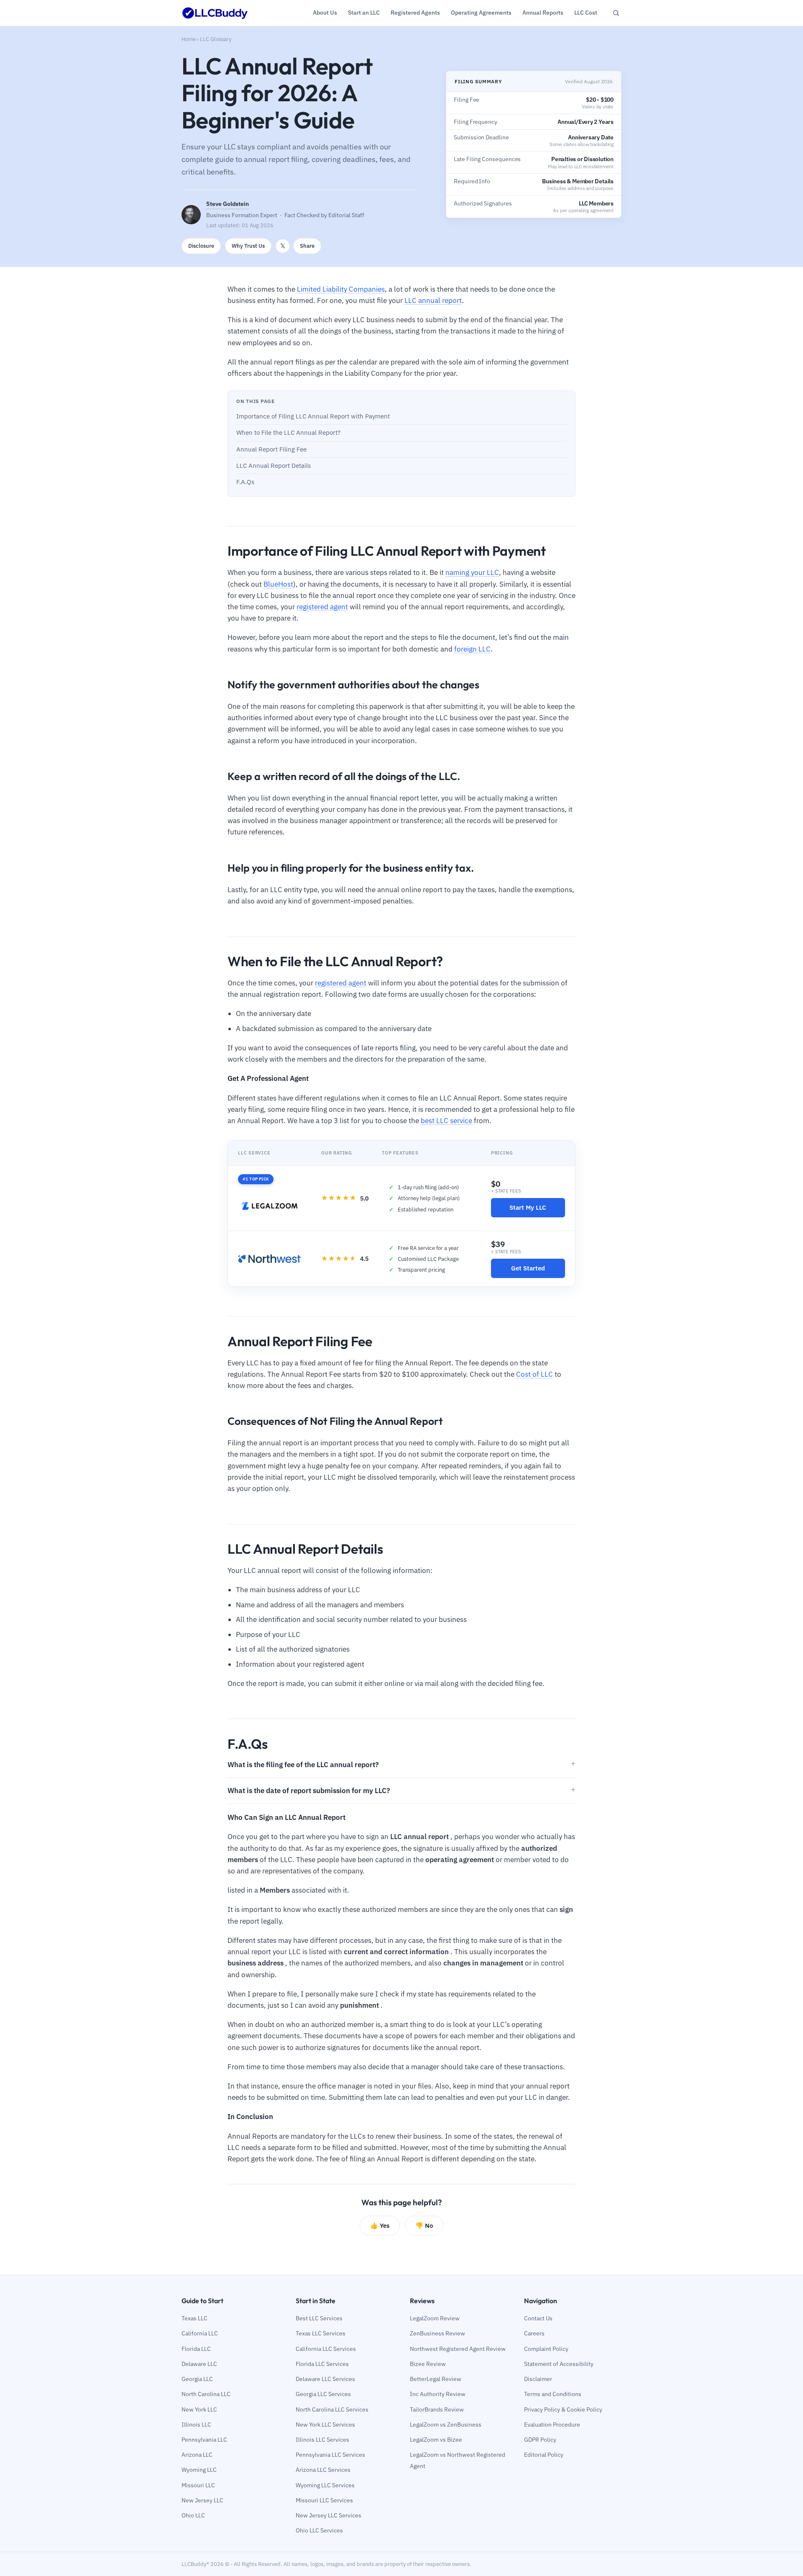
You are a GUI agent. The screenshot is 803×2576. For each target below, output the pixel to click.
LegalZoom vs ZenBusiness (446, 2425)
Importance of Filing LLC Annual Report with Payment (313, 416)
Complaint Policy (546, 2349)
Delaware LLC (199, 2364)
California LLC (200, 2333)
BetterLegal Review (436, 2379)
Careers (534, 2333)
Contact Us (538, 2318)
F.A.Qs (245, 482)
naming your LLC (472, 572)
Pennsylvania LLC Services (330, 2455)
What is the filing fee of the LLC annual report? (303, 1765)
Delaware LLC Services (325, 2379)
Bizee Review (428, 2364)
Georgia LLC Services (323, 2394)
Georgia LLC (197, 2379)
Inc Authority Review (438, 2394)
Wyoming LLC (199, 2470)
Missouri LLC (198, 2485)
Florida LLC (196, 2349)
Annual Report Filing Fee (271, 449)
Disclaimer (538, 2379)
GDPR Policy (540, 2440)
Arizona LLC (197, 2455)
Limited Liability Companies (341, 289)
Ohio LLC (193, 2515)
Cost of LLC (534, 1374)
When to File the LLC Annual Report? (288, 432)
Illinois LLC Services (322, 2440)
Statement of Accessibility (559, 2364)
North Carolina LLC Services (332, 2409)
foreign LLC (472, 649)
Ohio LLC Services (319, 2530)
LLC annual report (433, 300)
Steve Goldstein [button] (228, 204)
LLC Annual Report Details (274, 466)
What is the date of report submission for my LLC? (309, 1791)
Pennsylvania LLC (204, 2440)
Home (189, 39)
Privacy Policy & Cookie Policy (563, 2409)
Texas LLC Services (321, 2333)
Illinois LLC (196, 2425)
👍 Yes (380, 2225)
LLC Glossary (216, 39)
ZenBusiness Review (437, 2333)
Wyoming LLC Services (325, 2485)
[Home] (215, 13)
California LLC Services (326, 2349)
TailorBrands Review (437, 2409)
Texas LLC (194, 2318)
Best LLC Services (319, 2318)
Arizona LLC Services (323, 2470)
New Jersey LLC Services (329, 2515)
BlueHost (278, 584)
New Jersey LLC (202, 2500)
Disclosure (201, 246)
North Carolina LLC (206, 2394)
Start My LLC (528, 1207)
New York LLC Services (325, 2425)
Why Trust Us (248, 246)
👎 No (424, 2225)
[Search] (616, 13)
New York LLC (199, 2409)
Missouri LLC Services (324, 2500)
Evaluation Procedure (552, 2425)
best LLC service (446, 1121)
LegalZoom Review (435, 2318)
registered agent (322, 607)
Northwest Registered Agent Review (458, 2349)
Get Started (528, 1268)
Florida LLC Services (322, 2364)
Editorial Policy (544, 2455)
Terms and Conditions (553, 2394)
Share (307, 246)
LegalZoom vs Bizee (436, 2440)
